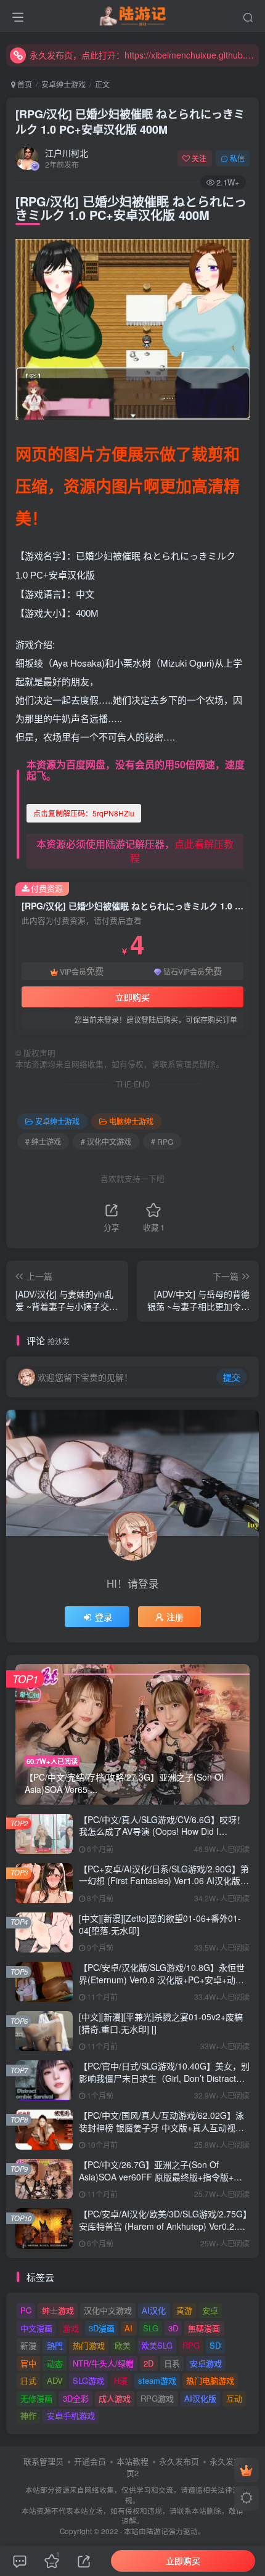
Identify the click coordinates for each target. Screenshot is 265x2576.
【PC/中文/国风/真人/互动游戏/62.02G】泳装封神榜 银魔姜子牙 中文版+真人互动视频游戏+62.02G (161, 2127)
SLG (151, 2328)
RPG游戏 (157, 2398)
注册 (175, 1617)
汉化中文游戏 (108, 2310)
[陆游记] (133, 14)
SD (215, 2345)
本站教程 (132, 2461)
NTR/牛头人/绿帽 (103, 2363)
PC (26, 2310)
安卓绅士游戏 (63, 84)
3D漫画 (102, 2328)
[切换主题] (247, 2498)
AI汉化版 (200, 2398)
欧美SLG (157, 2345)
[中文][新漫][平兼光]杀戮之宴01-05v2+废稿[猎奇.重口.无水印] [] (161, 2023)
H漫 (121, 2380)
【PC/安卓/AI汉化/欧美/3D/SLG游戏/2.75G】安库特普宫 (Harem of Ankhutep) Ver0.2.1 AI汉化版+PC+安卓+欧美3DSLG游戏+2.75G (163, 2226)
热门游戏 (89, 2345)
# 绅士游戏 (43, 1141)
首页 (24, 84)
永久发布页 (179, 2461)
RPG (191, 2345)
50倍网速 (195, 764)
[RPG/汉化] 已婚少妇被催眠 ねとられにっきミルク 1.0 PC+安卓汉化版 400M (130, 122)
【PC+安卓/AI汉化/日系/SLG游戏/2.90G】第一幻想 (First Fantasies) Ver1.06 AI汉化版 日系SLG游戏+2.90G (164, 1881)
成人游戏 (115, 2398)
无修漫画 (36, 2398)
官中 (28, 2363)
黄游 (184, 2310)
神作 (28, 2416)
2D (149, 2363)
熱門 (55, 2345)
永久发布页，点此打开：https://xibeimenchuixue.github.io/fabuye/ (142, 55)
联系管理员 (43, 2461)
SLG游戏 (88, 2380)
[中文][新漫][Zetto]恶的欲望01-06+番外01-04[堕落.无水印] (160, 1924)
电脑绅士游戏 (131, 1121)
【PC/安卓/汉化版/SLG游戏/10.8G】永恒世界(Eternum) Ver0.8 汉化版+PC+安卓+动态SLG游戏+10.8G (162, 1979)
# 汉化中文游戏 (106, 1141)
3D (173, 2328)
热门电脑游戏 (210, 2380)
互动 (234, 2398)
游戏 (71, 2328)
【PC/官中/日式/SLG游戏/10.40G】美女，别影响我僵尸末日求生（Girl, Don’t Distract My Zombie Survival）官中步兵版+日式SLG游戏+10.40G (164, 2084)
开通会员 (90, 2461)
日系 (172, 2363)
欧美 (123, 2345)
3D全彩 (76, 2398)
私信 (237, 158)
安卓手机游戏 (71, 2416)
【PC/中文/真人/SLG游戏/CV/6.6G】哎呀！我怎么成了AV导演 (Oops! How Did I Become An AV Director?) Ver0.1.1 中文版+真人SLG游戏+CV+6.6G (162, 1838)
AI (128, 2328)
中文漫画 (36, 2328)
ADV (55, 2380)
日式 (28, 2380)
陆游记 (157, 2531)
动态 (55, 2363)
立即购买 (132, 997)
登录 (104, 1617)
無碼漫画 (204, 2328)
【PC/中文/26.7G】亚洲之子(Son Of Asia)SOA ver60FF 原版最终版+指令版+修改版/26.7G (161, 2176)
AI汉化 (154, 2310)
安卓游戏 (206, 2363)
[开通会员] (247, 2470)
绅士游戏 (58, 2310)
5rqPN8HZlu (84, 813)
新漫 (28, 2345)
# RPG (162, 1141)
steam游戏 (157, 2380)
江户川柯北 (67, 153)
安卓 (210, 2310)
